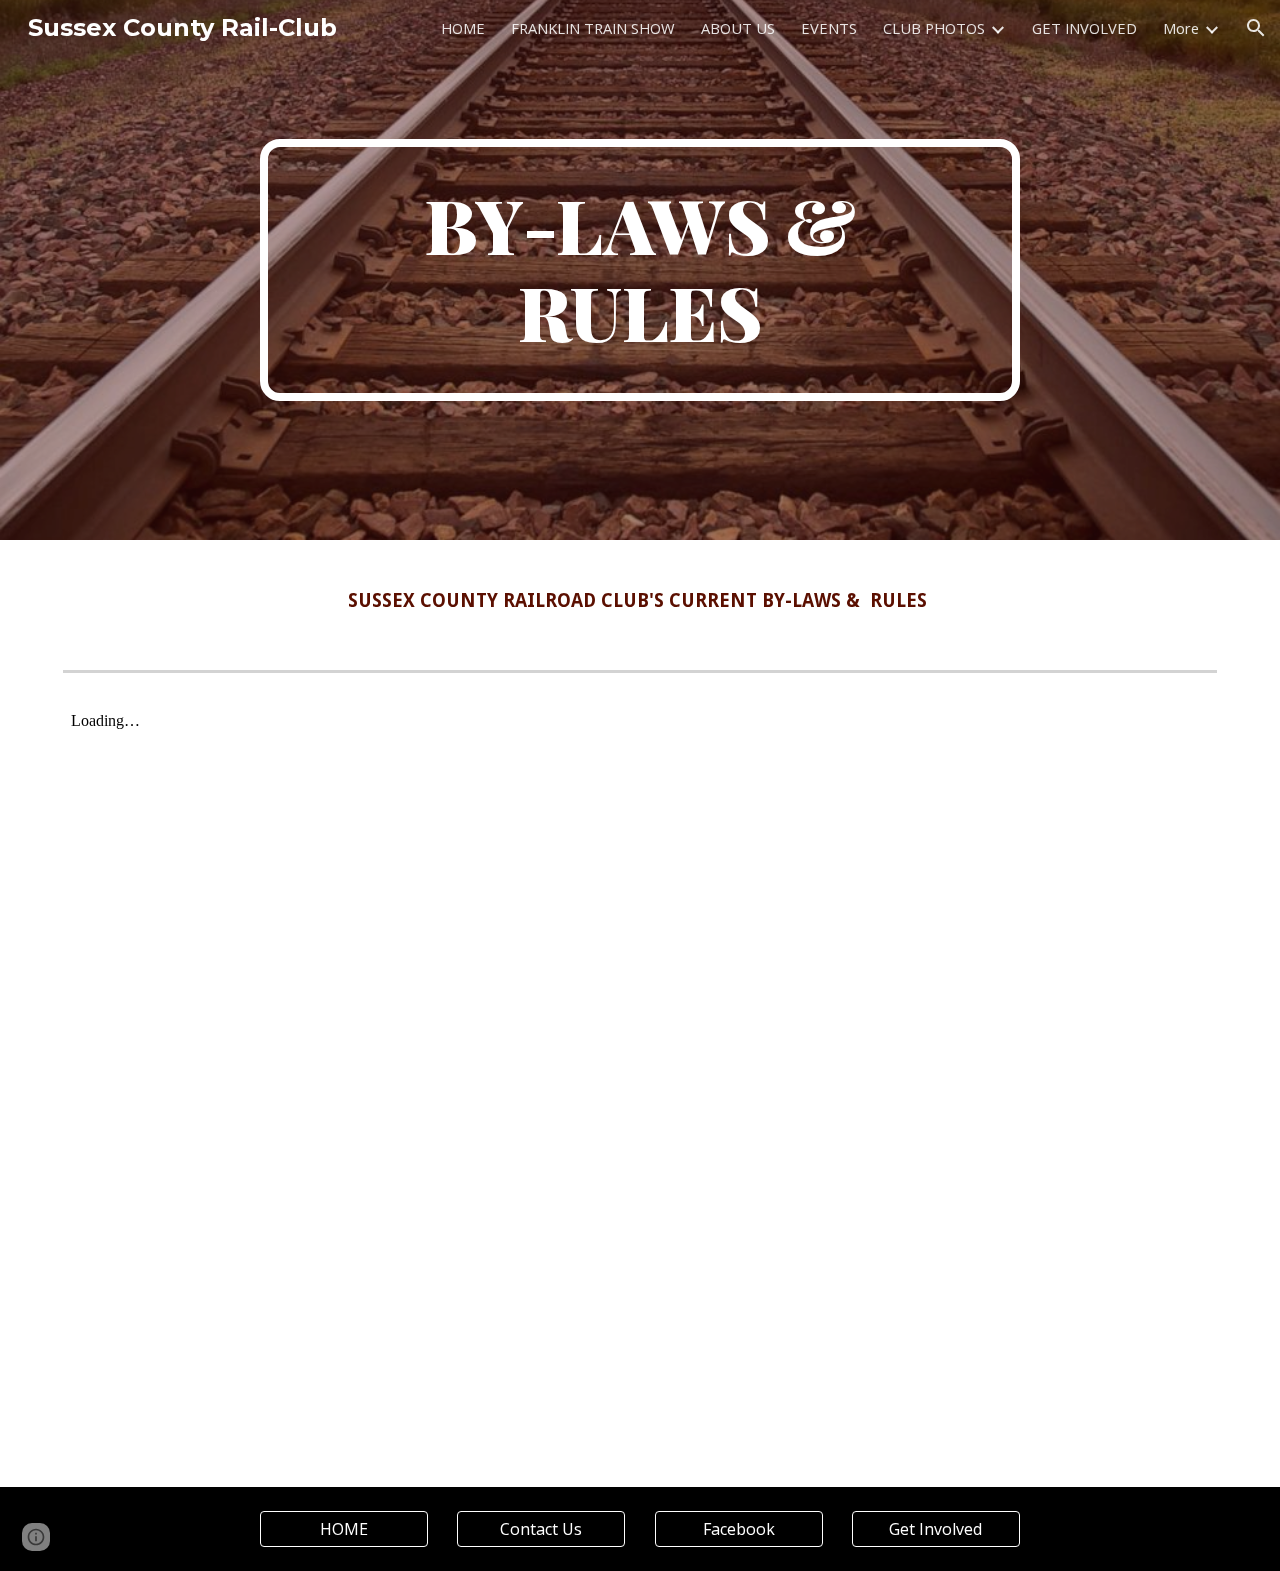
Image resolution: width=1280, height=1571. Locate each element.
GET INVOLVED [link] (1084, 28)
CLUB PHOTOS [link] (934, 28)
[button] (1256, 28)
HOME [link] (463, 28)
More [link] (1181, 28)
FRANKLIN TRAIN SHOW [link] (593, 28)
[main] (640, 270)
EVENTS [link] (829, 28)
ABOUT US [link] (738, 28)
